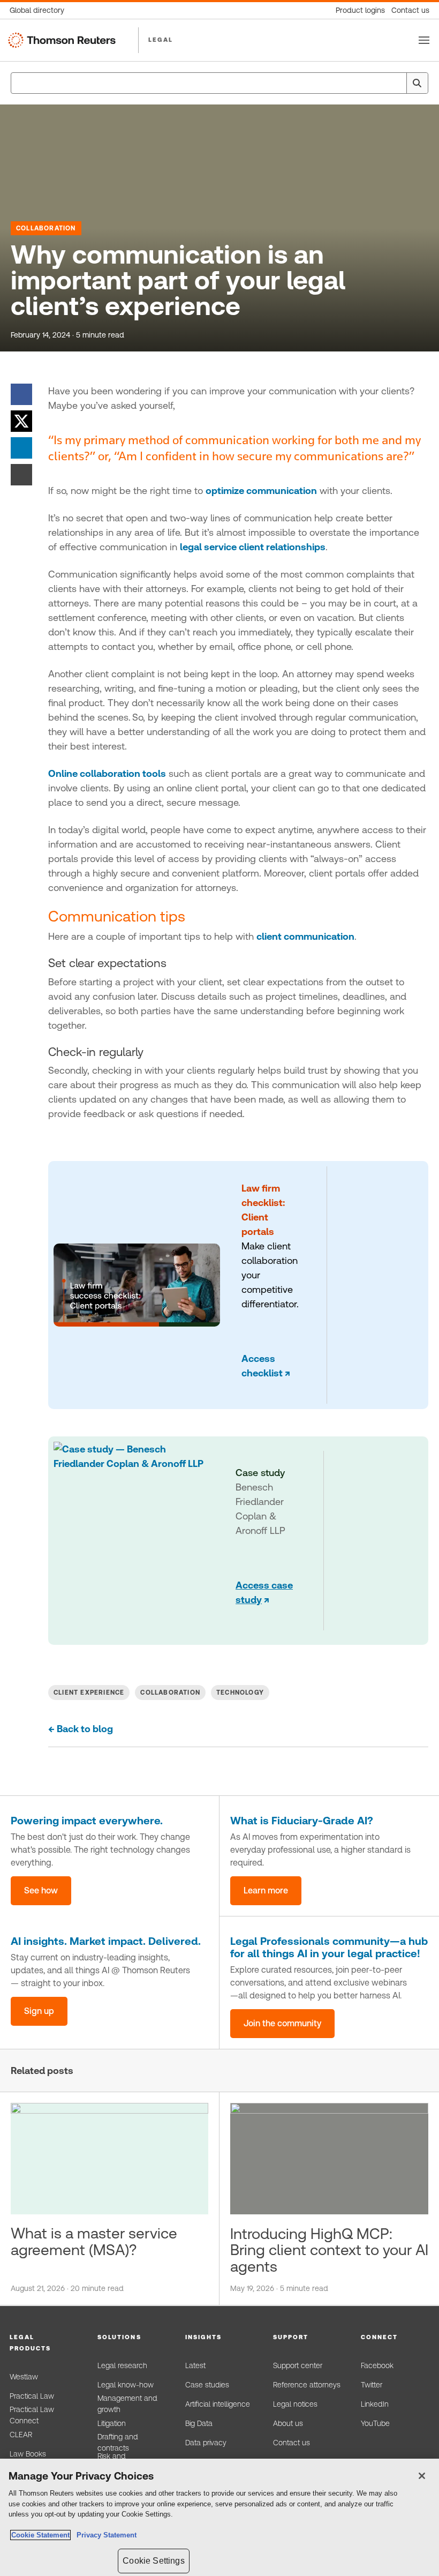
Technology (240, 1693)
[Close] (422, 2476)
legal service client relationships (253, 547)
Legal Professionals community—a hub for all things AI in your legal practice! (329, 1947)
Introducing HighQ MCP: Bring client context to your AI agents (329, 2250)
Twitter (372, 2385)
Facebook (377, 2365)
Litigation (112, 2423)
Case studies (207, 2385)
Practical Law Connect (32, 2415)
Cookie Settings (153, 2561)
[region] (219, 2517)
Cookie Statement (40, 2535)
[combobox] (219, 83)
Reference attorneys (307, 2385)
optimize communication (261, 491)
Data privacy (206, 2443)
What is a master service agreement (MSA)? (94, 2241)
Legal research (122, 2365)
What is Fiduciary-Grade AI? (302, 1821)
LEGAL (161, 40)
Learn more (266, 1890)
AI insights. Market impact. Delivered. (106, 1941)
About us (288, 2423)
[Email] (21, 474)
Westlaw (24, 2377)
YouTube (375, 2423)
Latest (195, 2365)
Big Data (199, 2423)
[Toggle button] (424, 40)
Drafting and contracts (118, 2443)
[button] (44, 2343)
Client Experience (89, 1693)
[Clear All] (396, 83)
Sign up (39, 2011)
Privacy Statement (104, 2535)
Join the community (282, 2023)
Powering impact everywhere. (87, 1821)
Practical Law (32, 2396)
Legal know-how (126, 2385)
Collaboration (46, 228)
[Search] (417, 83)
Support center (298, 2365)
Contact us (292, 2443)
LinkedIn (375, 2404)
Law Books (28, 2454)
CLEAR (21, 2435)
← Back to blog (81, 1729)
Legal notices (295, 2404)
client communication (305, 936)
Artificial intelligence (218, 2404)
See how (41, 1890)
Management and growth (127, 2404)
